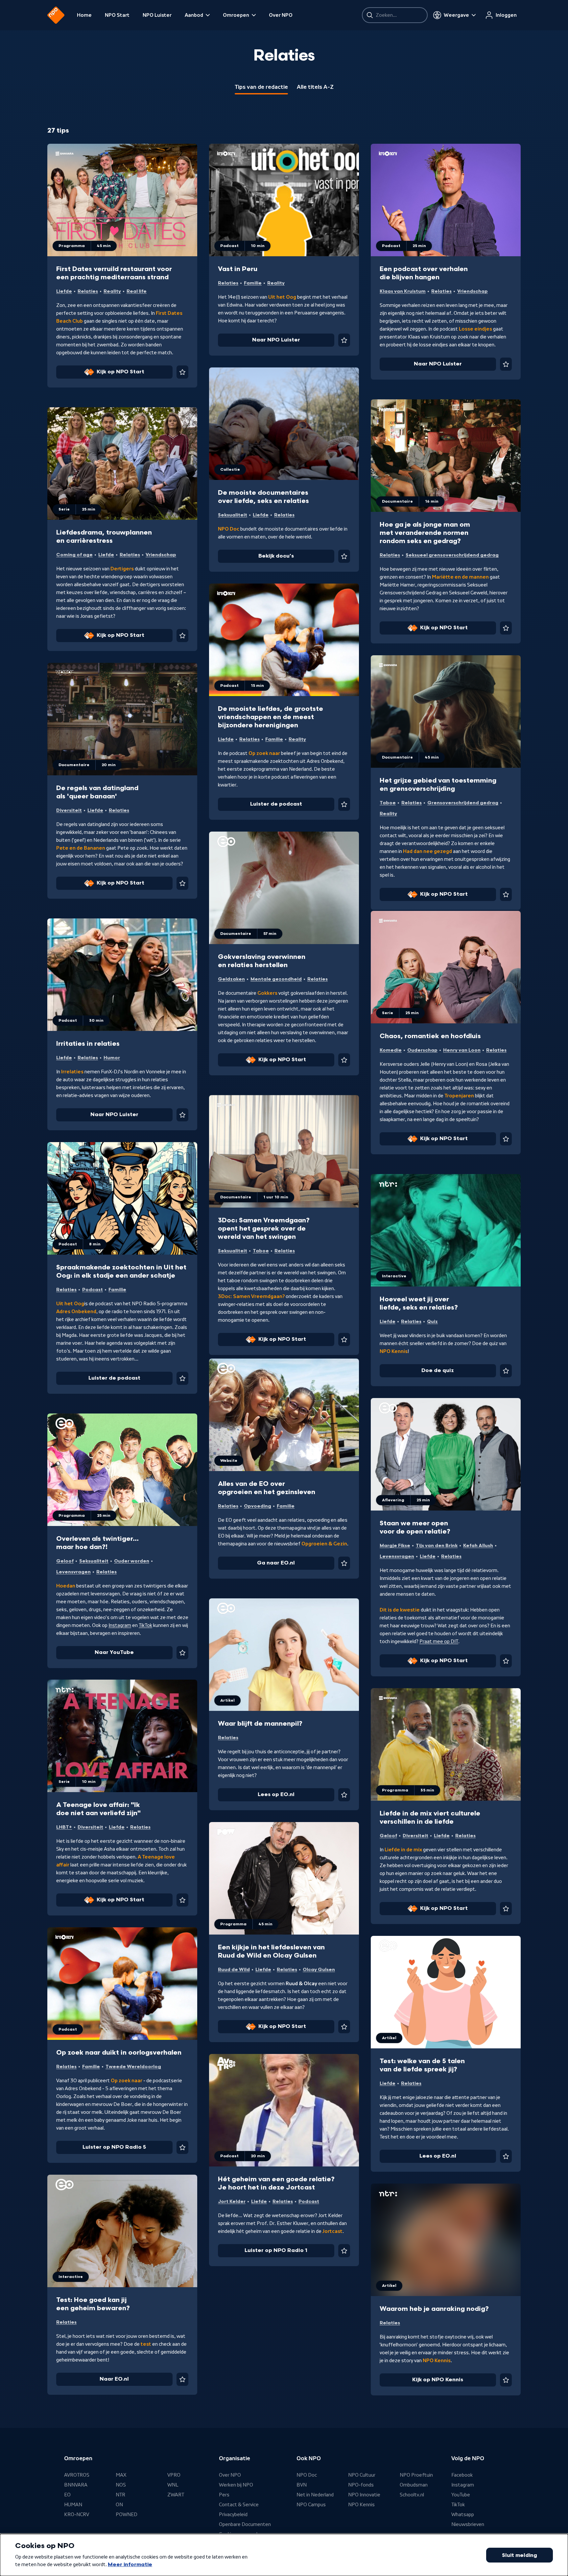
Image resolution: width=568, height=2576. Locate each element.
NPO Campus (311, 2505)
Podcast (93, 1290)
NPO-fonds (361, 2485)
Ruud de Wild (234, 1970)
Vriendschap (473, 291)
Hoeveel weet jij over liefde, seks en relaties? (419, 1303)
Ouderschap (422, 1050)
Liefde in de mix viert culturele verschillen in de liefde (430, 1818)
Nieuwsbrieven (468, 2524)
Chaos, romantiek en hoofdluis (430, 1036)
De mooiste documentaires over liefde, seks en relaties (263, 497)
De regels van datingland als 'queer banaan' (97, 792)
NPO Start (117, 15)
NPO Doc (307, 2475)
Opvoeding (258, 1506)
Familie (253, 283)
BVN (302, 2485)
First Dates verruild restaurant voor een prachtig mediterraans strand (114, 273)
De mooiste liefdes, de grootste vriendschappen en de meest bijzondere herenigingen (271, 717)
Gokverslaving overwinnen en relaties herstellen (262, 961)
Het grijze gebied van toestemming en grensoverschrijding (438, 785)
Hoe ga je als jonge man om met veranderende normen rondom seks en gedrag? (425, 533)
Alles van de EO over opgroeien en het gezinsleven (267, 1488)
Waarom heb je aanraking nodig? (434, 2309)
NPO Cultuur (362, 2475)
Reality (112, 291)
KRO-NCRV (77, 2514)
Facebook (462, 2475)
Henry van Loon (462, 1050)
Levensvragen (397, 1556)
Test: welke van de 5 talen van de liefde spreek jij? (422, 2065)
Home (84, 15)
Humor (112, 1058)
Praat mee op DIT (439, 1641)
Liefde (64, 291)
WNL (173, 2485)
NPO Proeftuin (416, 2475)
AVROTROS (77, 2475)
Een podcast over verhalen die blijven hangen (424, 273)
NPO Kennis (361, 2505)
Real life (137, 291)
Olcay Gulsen (319, 1970)
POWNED (127, 2514)
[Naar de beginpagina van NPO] (56, 15)
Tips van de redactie (261, 87)
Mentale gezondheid (276, 979)
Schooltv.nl (412, 2495)
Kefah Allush (478, 1546)
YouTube (461, 2495)
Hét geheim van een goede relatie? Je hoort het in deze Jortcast (276, 2183)
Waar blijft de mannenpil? (260, 1724)
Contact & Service (239, 2505)
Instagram (120, 1625)
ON (119, 2505)
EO (67, 2495)
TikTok (145, 1625)
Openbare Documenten (245, 2524)
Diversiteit (69, 810)
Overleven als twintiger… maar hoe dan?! (97, 1543)
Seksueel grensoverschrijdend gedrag (452, 555)
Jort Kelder (232, 2201)
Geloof (65, 1561)
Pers (224, 2495)
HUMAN (73, 2505)
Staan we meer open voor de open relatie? (415, 1527)
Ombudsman (414, 2485)
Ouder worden (132, 1561)
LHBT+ (64, 1827)
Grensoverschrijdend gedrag (463, 803)
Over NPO (281, 15)
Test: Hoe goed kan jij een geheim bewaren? (93, 2304)
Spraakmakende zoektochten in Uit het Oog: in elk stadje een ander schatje (121, 1272)
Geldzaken (231, 979)
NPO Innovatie (364, 2495)
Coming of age (74, 555)
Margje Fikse (395, 1546)
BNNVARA (76, 2485)
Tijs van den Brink (437, 1546)
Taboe (388, 803)
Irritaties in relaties (88, 1044)
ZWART (176, 2495)
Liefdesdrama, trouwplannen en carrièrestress (104, 537)
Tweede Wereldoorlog (133, 2067)
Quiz (432, 1322)
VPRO (174, 2475)
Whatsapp (463, 2514)
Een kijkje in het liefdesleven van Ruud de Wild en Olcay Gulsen (271, 1951)
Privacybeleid (233, 2514)
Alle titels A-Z (315, 87)
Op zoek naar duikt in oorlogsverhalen (119, 2053)
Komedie (391, 1050)
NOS (121, 2485)
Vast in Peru (238, 269)
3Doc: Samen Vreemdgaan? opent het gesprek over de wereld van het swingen (264, 1229)
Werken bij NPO (236, 2485)
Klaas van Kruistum (403, 291)
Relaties (88, 291)
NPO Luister (157, 15)
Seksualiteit (233, 515)
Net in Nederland (315, 2495)
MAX (121, 2475)
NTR (120, 2495)
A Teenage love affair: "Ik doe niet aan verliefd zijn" (98, 1809)
